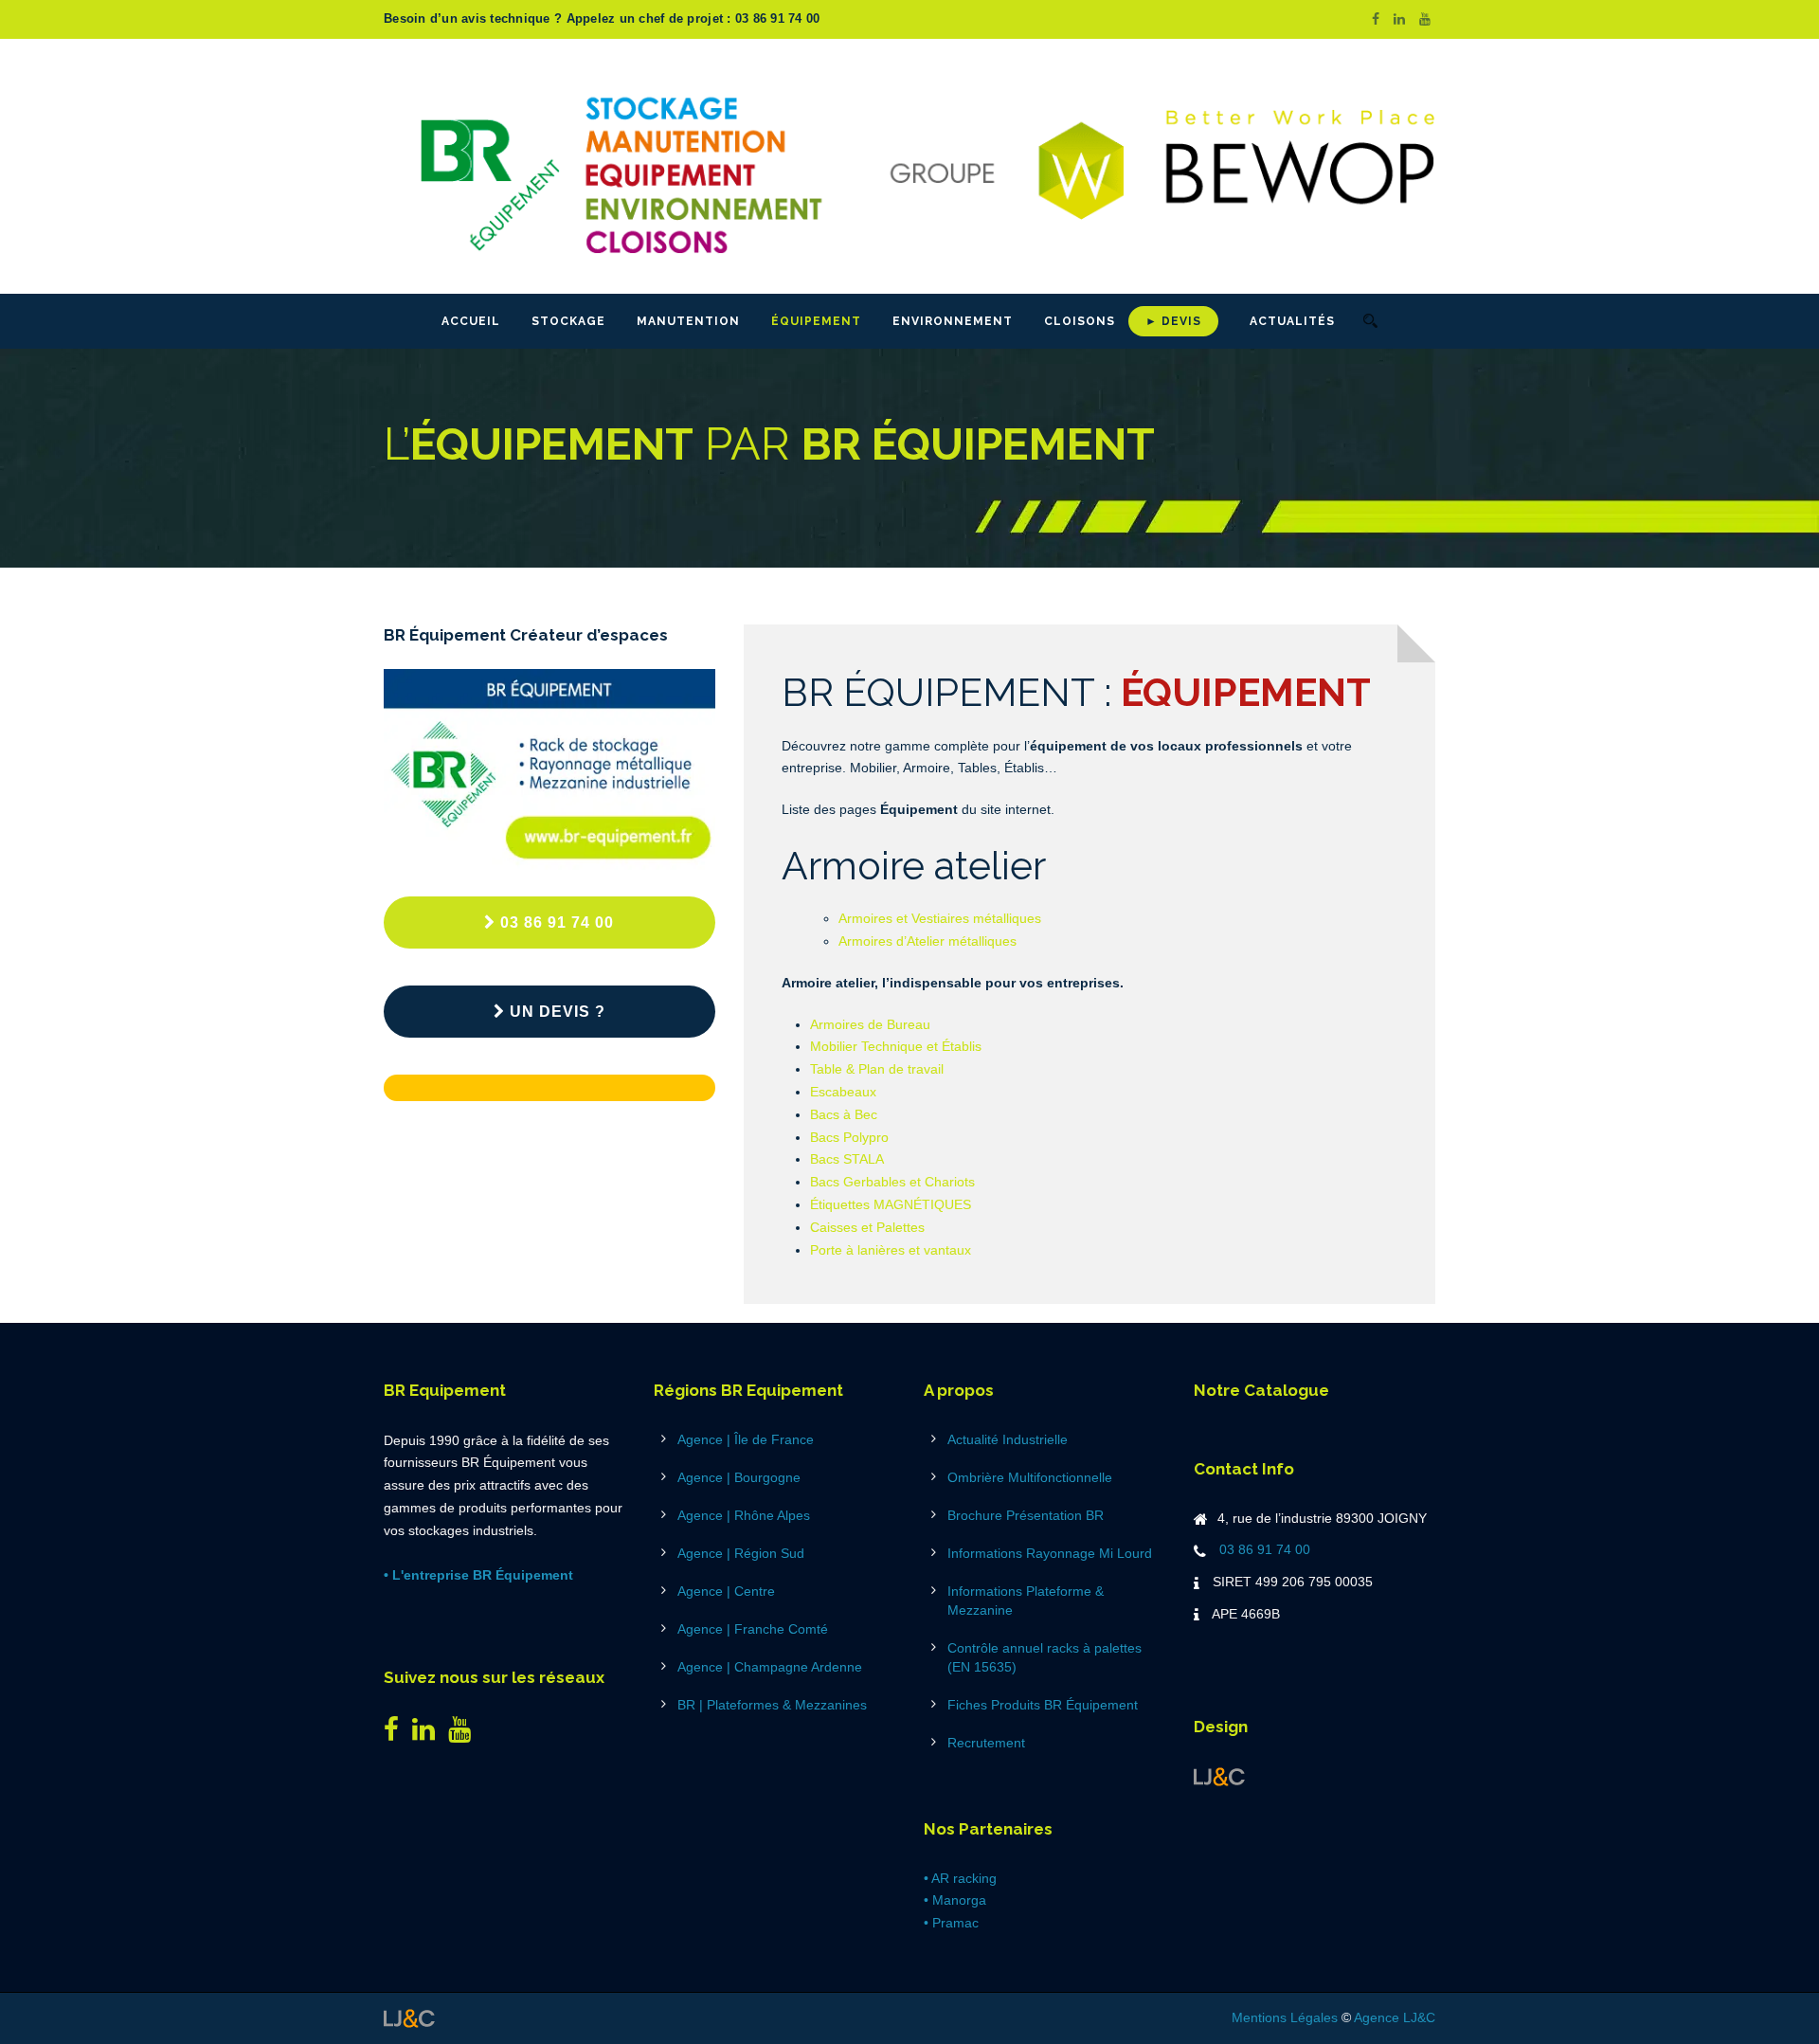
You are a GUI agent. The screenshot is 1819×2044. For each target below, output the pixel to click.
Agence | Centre (726, 1591)
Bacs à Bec (844, 1114)
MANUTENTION (688, 321)
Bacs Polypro (849, 1137)
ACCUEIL (471, 321)
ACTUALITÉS (1292, 321)
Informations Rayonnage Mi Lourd (1050, 1553)
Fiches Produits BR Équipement (1043, 1705)
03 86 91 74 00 (557, 923)
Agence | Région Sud (741, 1553)
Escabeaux (843, 1092)
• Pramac (951, 1923)
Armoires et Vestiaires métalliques (940, 918)
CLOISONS (1080, 321)
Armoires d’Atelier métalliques (928, 941)
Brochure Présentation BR (1026, 1515)
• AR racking (960, 1878)
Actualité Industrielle (1008, 1439)
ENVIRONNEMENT (953, 321)
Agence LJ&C (1395, 2017)
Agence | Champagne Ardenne (770, 1667)
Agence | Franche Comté (753, 1629)
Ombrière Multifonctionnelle (1030, 1477)
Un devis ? (558, 1012)
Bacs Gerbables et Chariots (892, 1182)
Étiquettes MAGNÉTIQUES (891, 1204)
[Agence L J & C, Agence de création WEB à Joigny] (1219, 1776)
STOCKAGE (568, 321)
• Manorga (955, 1900)
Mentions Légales (1285, 2017)
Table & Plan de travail (877, 1069)
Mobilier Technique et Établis (896, 1046)
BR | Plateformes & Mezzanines (772, 1705)
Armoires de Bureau (870, 1024)
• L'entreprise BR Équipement (478, 1575)
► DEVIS (1173, 321)
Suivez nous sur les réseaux (494, 1677)
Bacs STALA (847, 1159)
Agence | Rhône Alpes (744, 1515)
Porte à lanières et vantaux (891, 1250)
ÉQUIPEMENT (816, 321)
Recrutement (986, 1743)
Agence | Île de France (746, 1439)
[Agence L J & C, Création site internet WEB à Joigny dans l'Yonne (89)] (409, 2017)
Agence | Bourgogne (739, 1477)
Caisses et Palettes (867, 1227)
